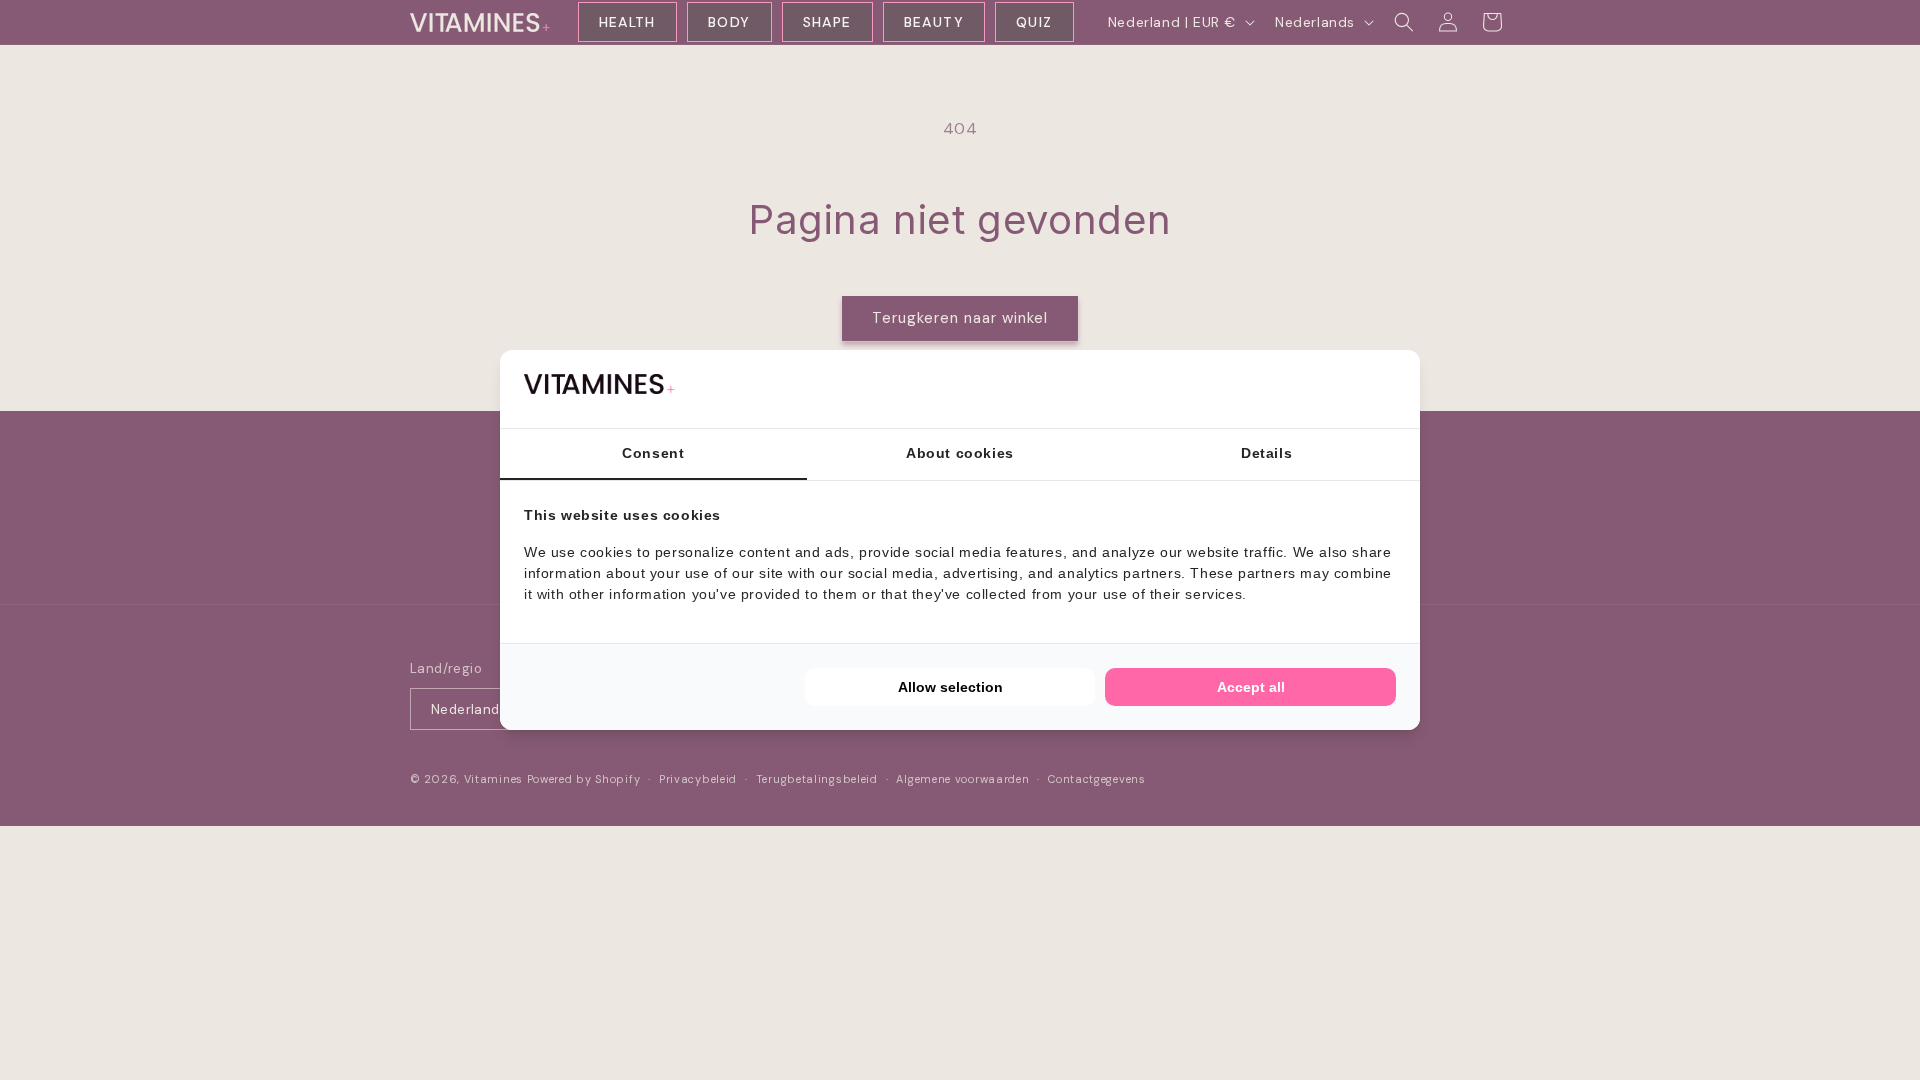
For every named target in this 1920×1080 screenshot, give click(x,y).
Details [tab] (1266, 453)
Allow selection (950, 687)
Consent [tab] (653, 453)
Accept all (1251, 687)
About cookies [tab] (960, 453)
